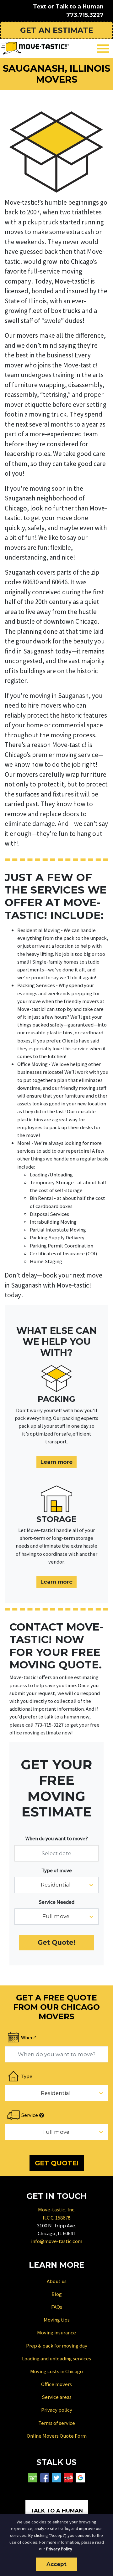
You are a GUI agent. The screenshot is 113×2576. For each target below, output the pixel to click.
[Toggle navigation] (103, 49)
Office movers (56, 2384)
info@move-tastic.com (57, 2241)
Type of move (57, 1870)
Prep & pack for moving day (57, 2346)
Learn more (56, 1462)
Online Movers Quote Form (57, 2436)
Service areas (57, 2397)
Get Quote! (56, 1942)
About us (57, 2281)
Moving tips (57, 2320)
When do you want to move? (57, 1838)
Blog (57, 2294)
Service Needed (56, 1902)
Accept (56, 2564)
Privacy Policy (59, 2549)
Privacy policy (57, 2410)
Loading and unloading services (56, 2358)
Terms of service (57, 2423)
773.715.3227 (85, 15)
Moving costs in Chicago (56, 2371)
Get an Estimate (57, 30)
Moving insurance (56, 2333)
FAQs (57, 2307)
